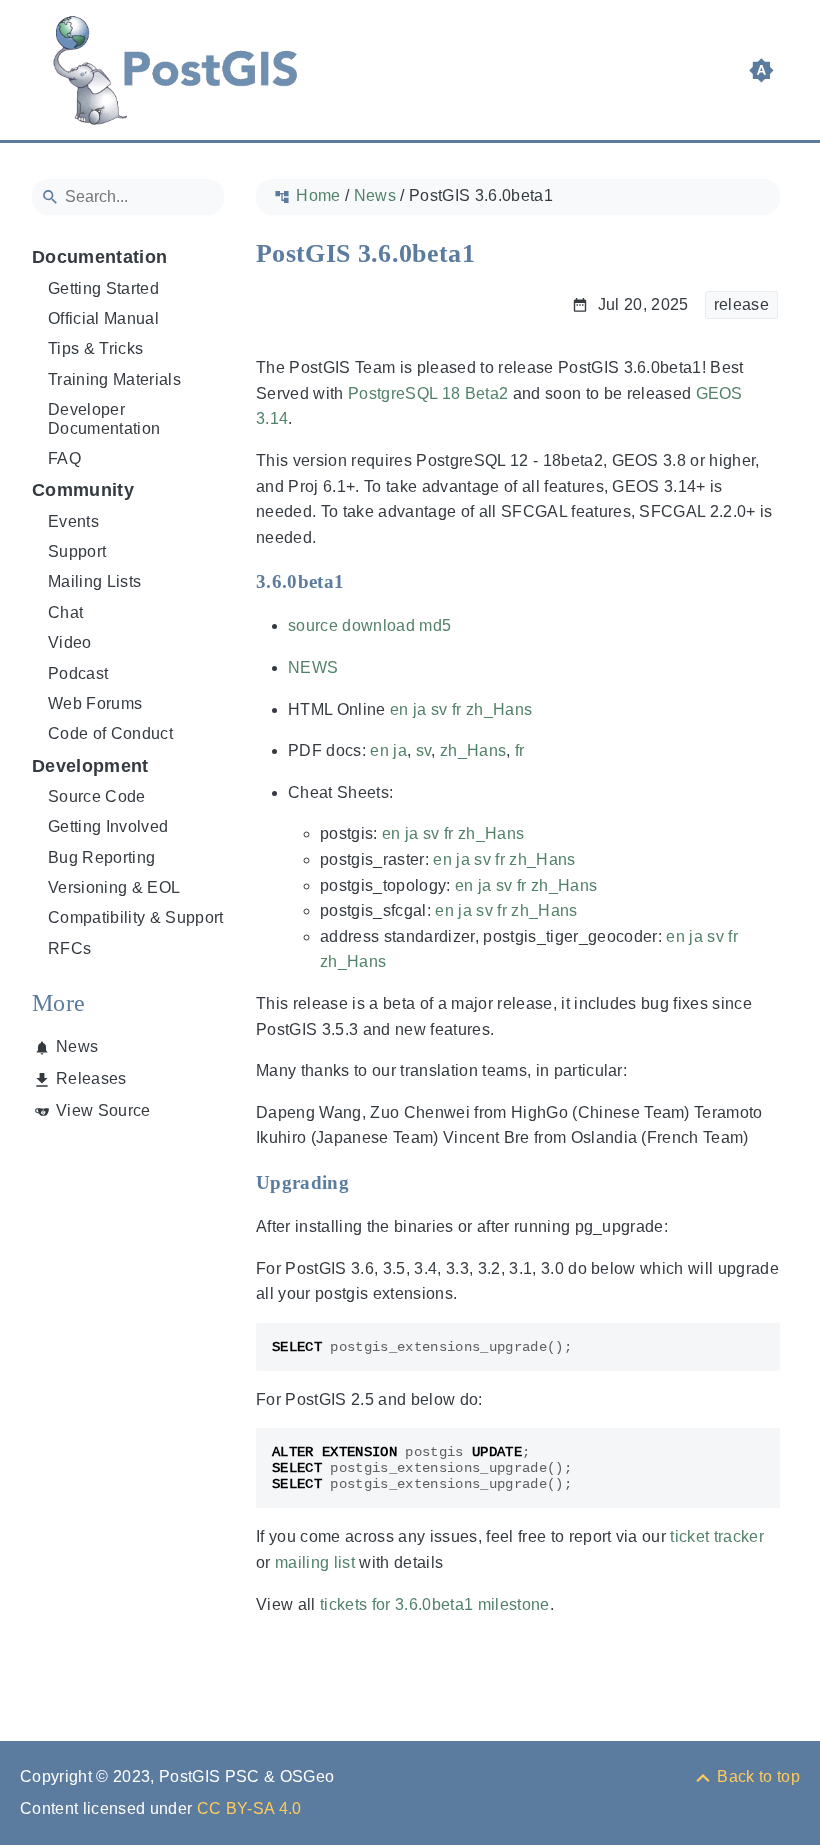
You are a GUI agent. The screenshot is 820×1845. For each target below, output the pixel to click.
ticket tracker (717, 1536)
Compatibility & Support (136, 917)
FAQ (64, 458)
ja (420, 709)
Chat (65, 612)
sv (439, 709)
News (77, 1046)
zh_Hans (499, 709)
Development (90, 766)
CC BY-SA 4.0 (249, 1808)
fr (457, 709)
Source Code (97, 796)
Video (70, 642)
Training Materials (114, 379)
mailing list (315, 1562)
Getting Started (103, 288)
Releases (91, 1078)
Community (83, 490)
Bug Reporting (101, 857)
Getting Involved (108, 826)
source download (351, 625)
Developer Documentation (104, 418)
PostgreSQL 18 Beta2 (428, 393)
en (399, 709)
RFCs (69, 948)
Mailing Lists (94, 581)
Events (73, 521)
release (741, 304)
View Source (103, 1110)
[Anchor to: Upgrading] (368, 1182)
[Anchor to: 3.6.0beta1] (363, 582)
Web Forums (95, 703)
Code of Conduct (110, 733)
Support (77, 551)
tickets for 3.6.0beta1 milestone (435, 1604)
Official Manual (103, 318)
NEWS (313, 667)
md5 (435, 625)
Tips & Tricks (95, 348)
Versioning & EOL (114, 887)
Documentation (99, 257)
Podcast (78, 673)
